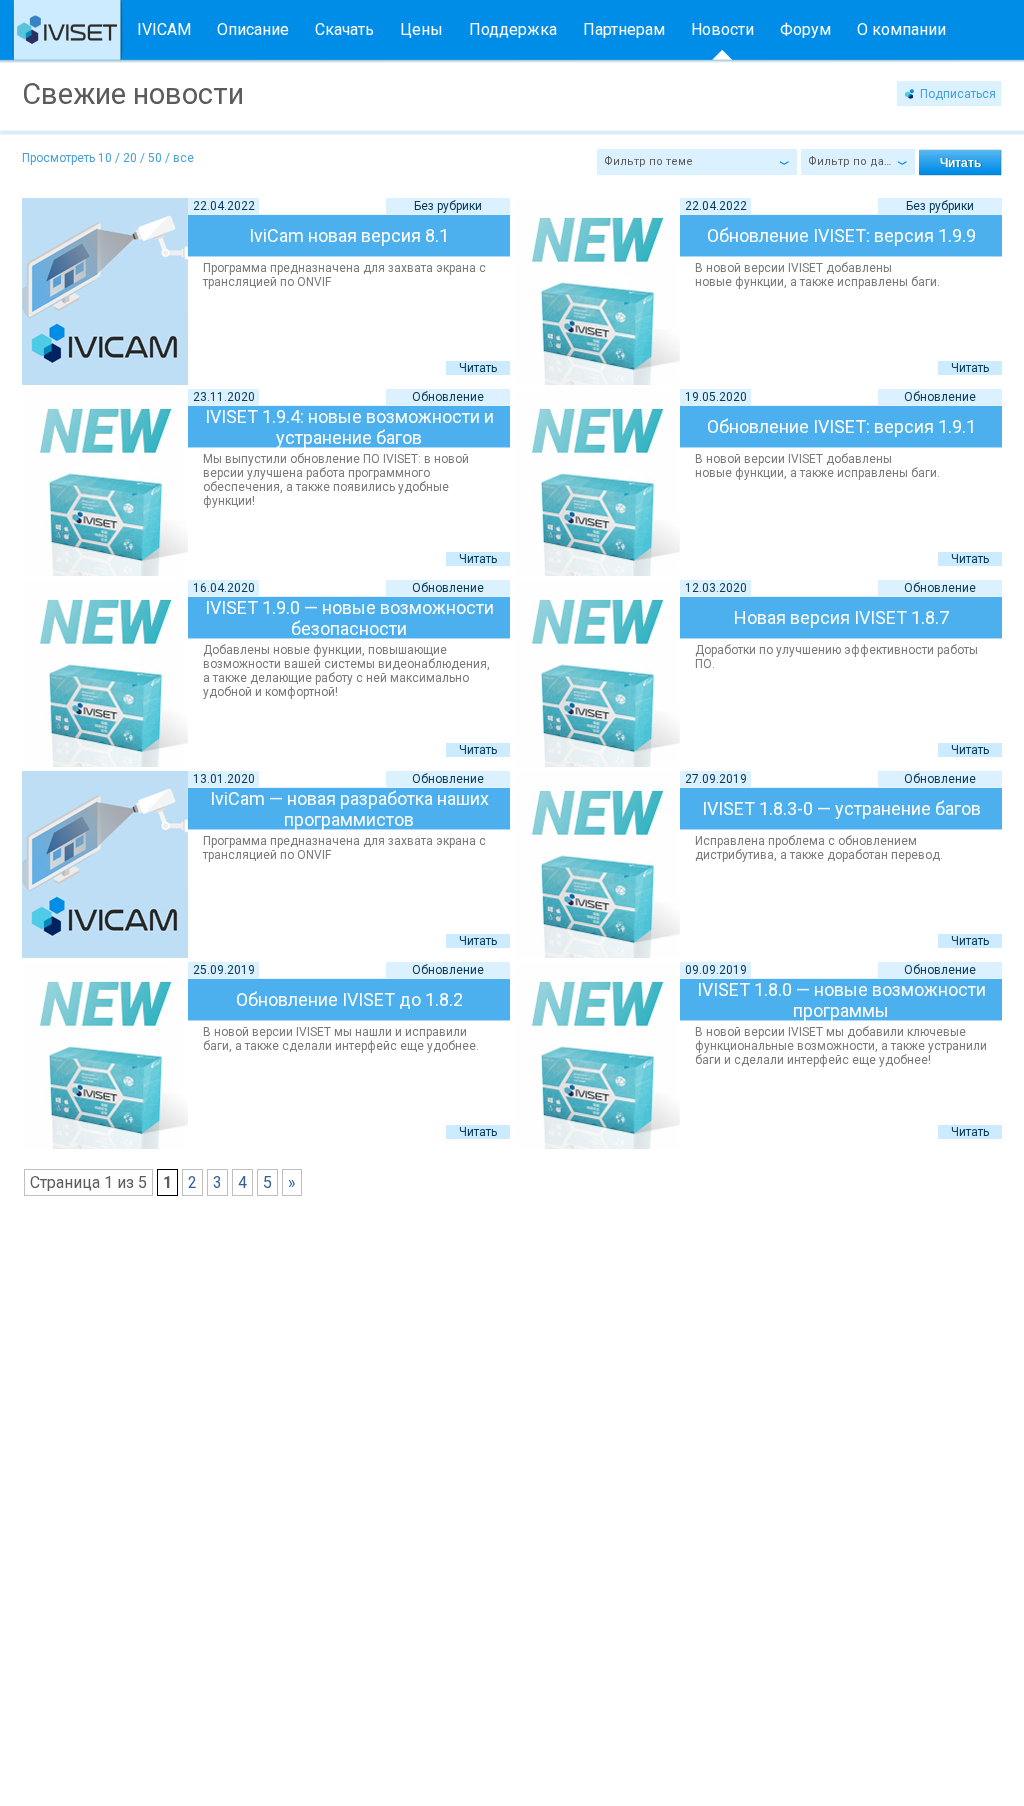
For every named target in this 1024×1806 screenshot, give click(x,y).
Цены (421, 29)
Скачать (344, 29)
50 (155, 158)
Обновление (448, 397)
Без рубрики (448, 206)
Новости (722, 29)
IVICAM (164, 29)
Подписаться (958, 94)
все (183, 158)
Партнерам (624, 29)
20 (130, 158)
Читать (478, 368)
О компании (901, 29)
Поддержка (513, 29)
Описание (253, 29)
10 (105, 158)
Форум (805, 29)
